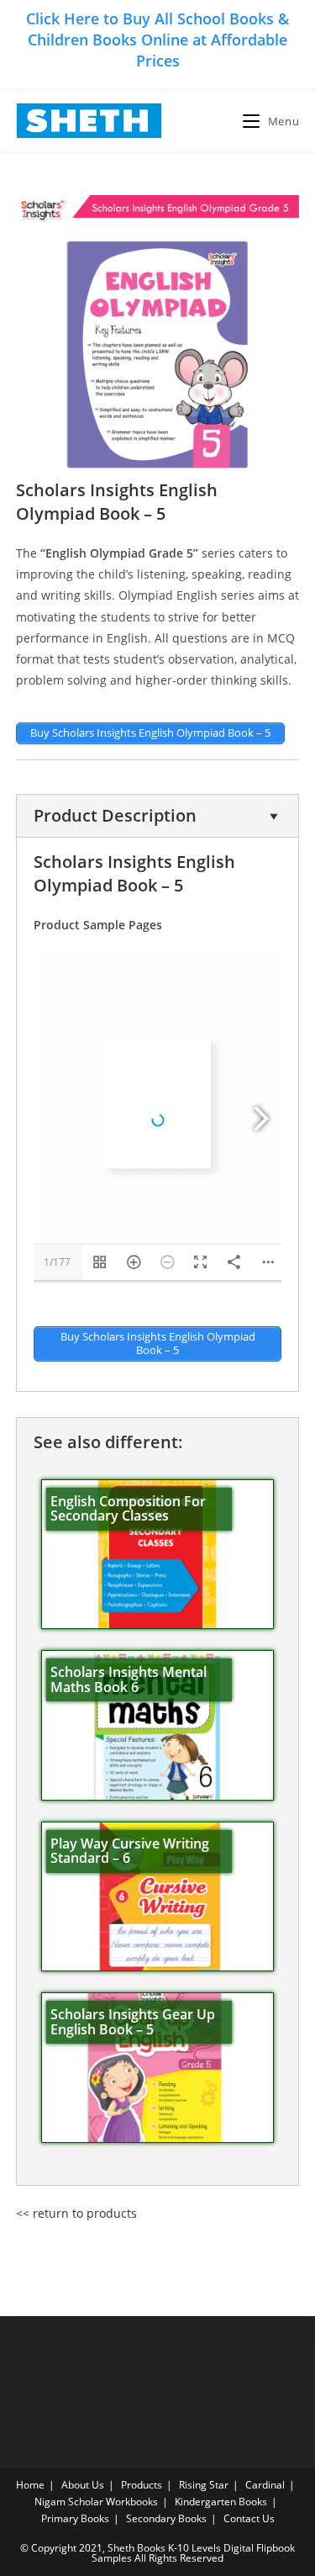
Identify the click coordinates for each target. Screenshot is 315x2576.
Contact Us (249, 2518)
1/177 (57, 1262)
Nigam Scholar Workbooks (96, 2502)
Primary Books (75, 2518)
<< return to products (76, 2213)
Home (30, 2485)
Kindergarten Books (221, 2502)
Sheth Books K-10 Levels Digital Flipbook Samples (193, 2553)
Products (142, 2485)
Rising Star (204, 2485)
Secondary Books (166, 2518)
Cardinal (265, 2485)
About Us (83, 2485)
